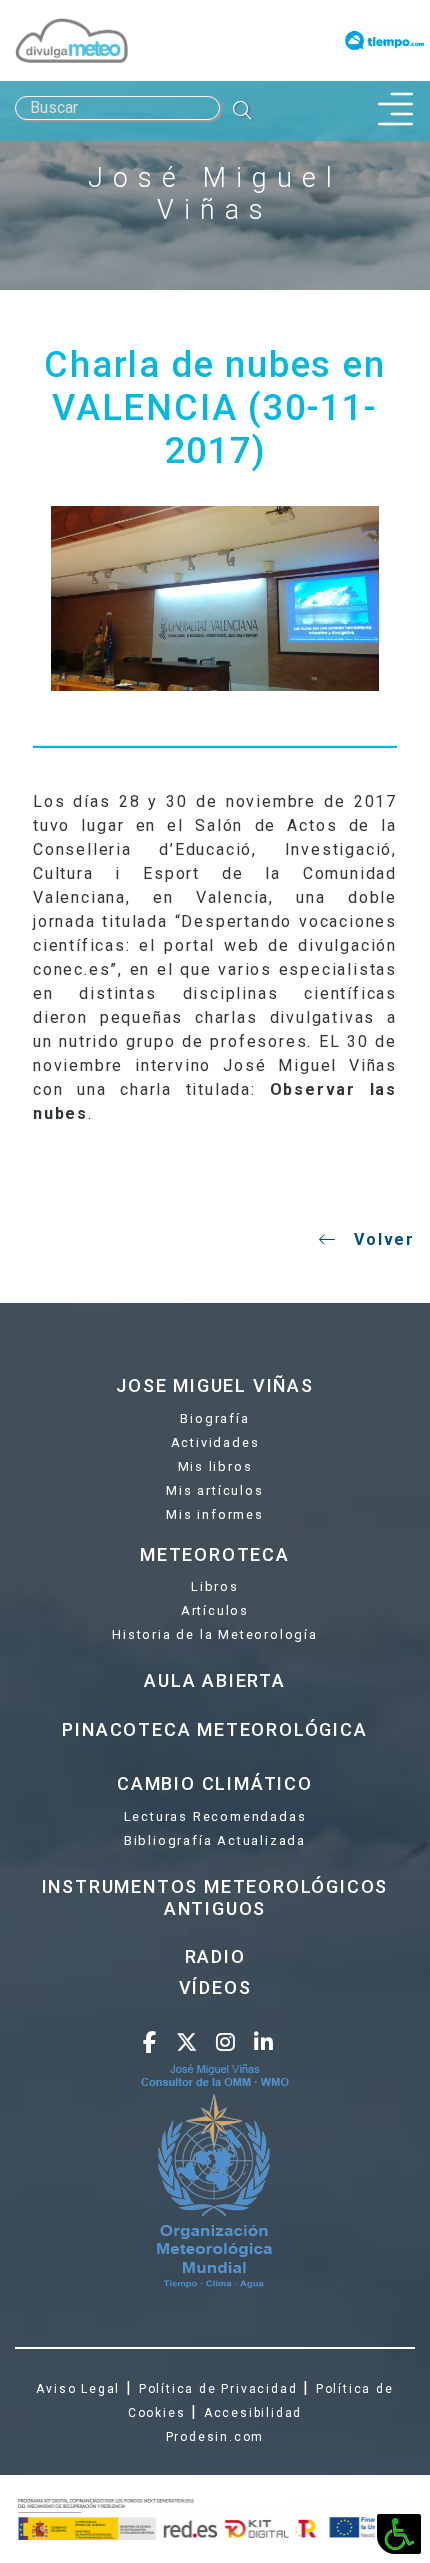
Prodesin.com (215, 2437)
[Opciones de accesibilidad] (399, 2534)
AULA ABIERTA (215, 1680)
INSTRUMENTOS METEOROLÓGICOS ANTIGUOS (215, 1897)
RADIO (215, 1956)
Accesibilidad (253, 2413)
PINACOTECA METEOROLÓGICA (214, 1729)
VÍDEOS (215, 1987)
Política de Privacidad (218, 2389)
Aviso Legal (78, 2389)
